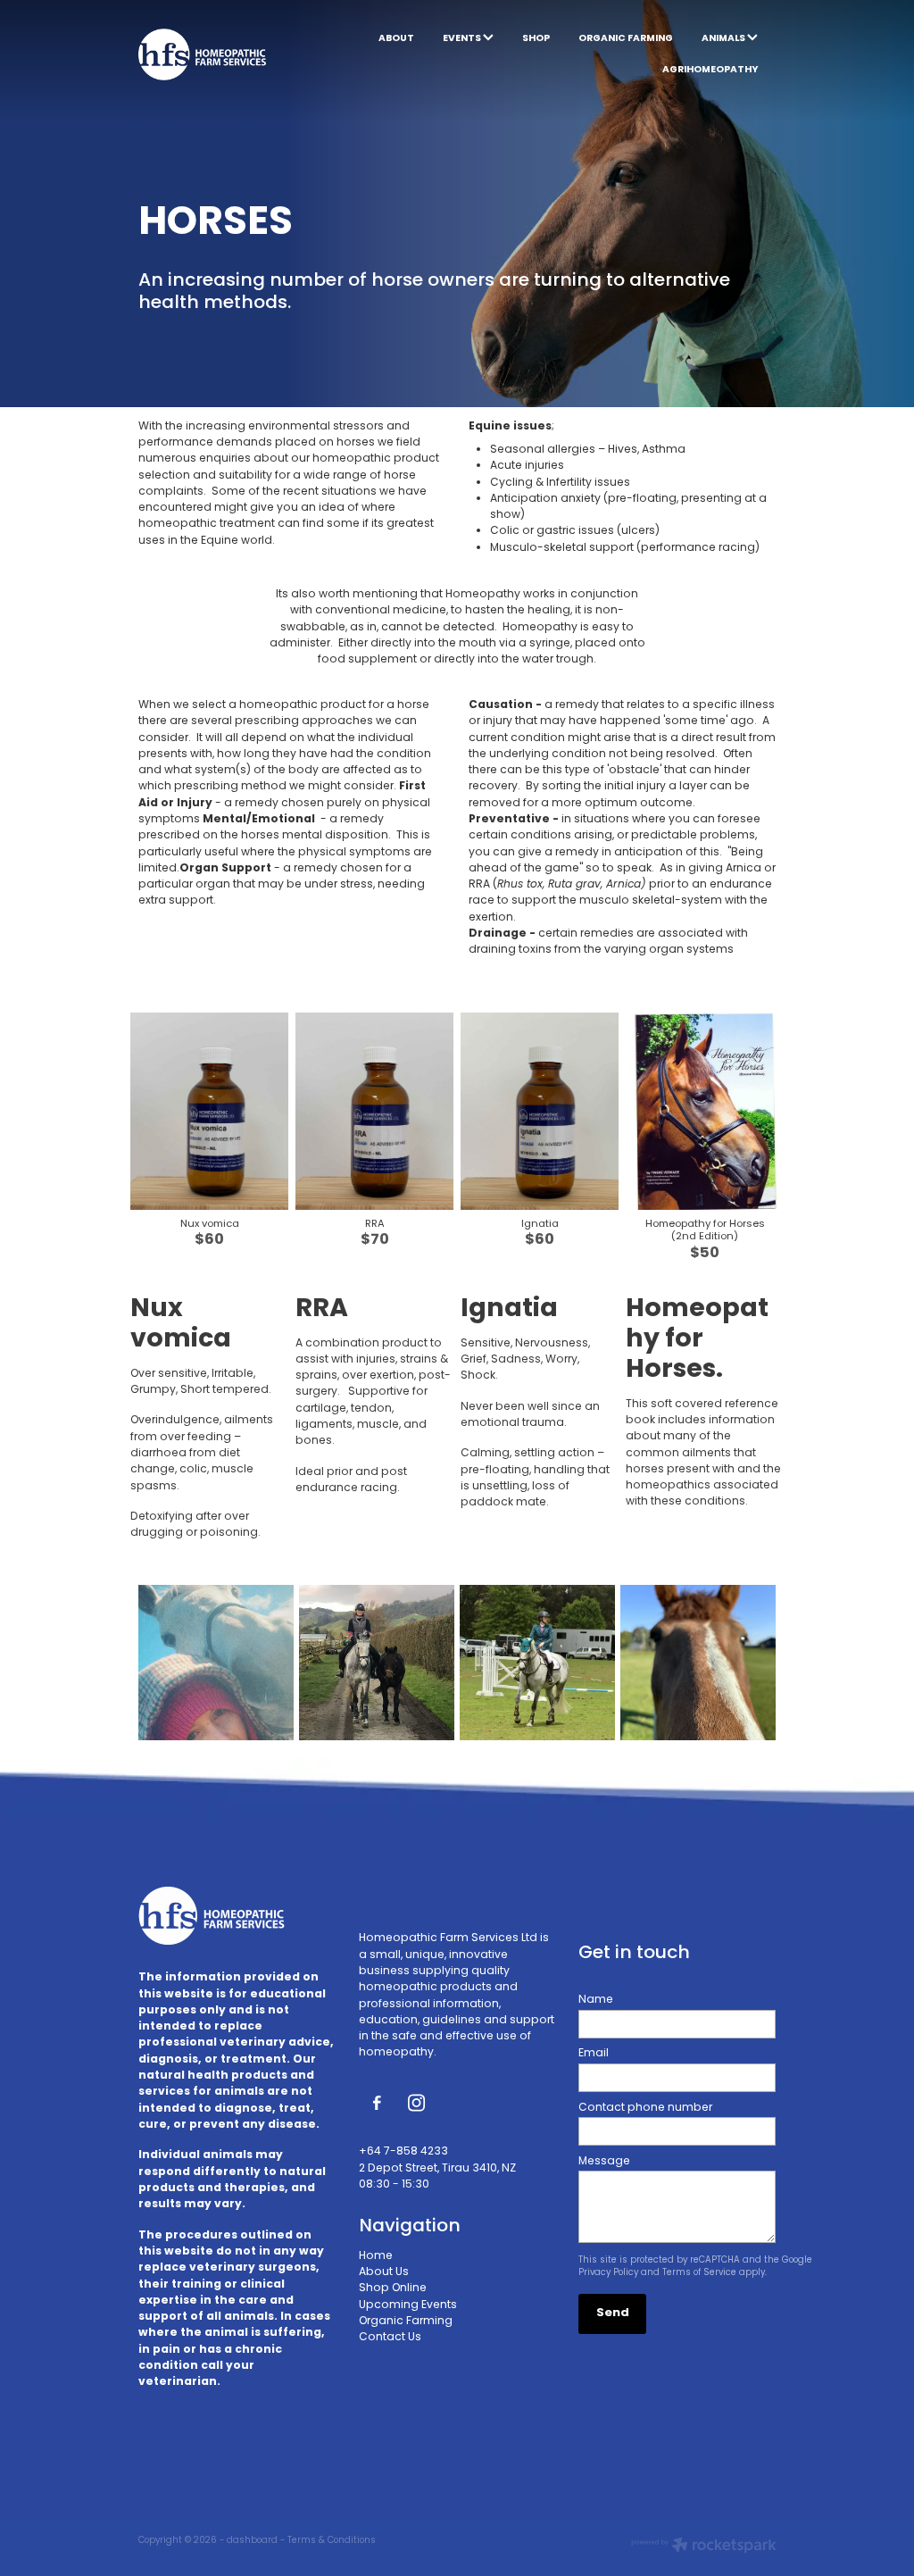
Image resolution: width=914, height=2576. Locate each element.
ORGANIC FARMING (626, 38)
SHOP (536, 38)
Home (376, 2256)
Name (596, 2000)
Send (613, 2313)
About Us (384, 2272)
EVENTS (463, 38)
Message (604, 2162)
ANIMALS (724, 38)
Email (594, 2054)
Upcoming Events (408, 2305)
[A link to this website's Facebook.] (377, 2103)
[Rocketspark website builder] (704, 2547)
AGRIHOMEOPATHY (710, 70)
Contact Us (390, 2338)
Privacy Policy (608, 2273)
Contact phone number (645, 2108)
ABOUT (396, 38)
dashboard (252, 2541)
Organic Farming (406, 2322)
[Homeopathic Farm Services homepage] (202, 54)
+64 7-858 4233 (403, 2152)
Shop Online (393, 2288)
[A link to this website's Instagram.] (416, 2103)
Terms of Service (699, 2273)
